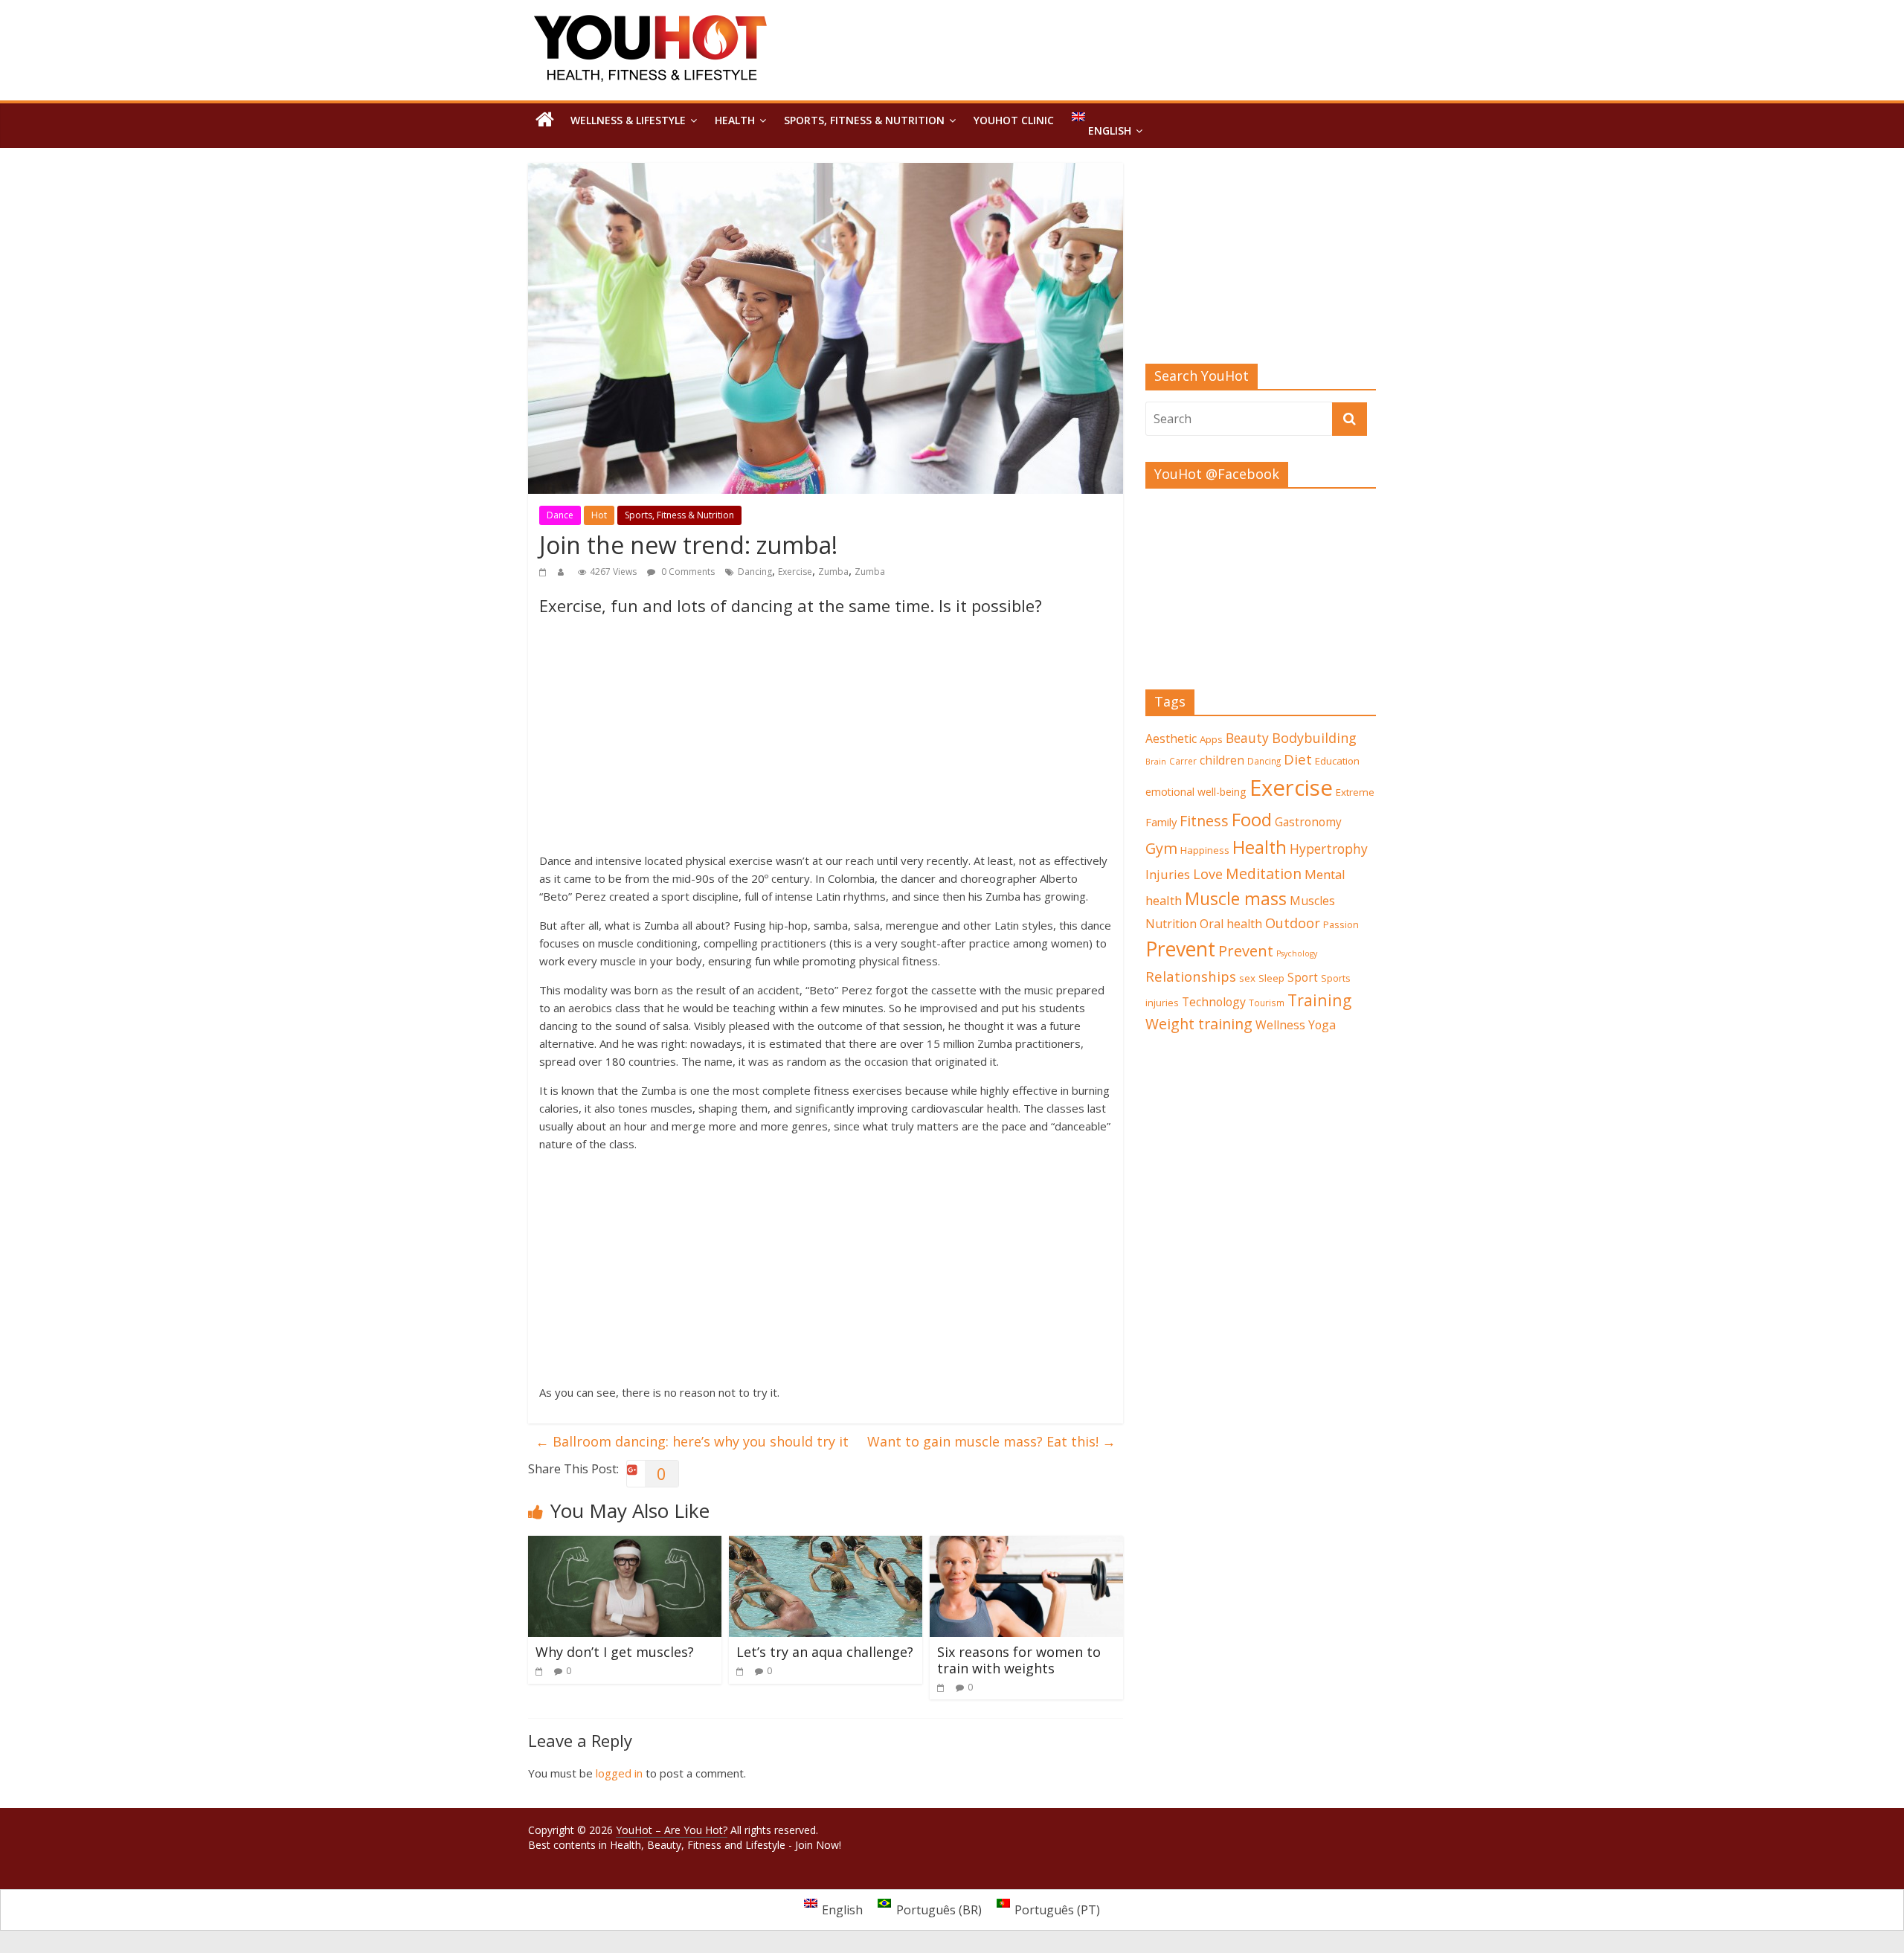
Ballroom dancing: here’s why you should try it (692, 1441)
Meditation (1264, 873)
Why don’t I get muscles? (615, 1652)
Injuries (1168, 875)
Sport (1303, 978)
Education (1337, 761)
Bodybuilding (1314, 738)
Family (1161, 822)
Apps (1211, 739)
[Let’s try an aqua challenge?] (826, 1545)
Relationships (1191, 976)
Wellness (1280, 1025)
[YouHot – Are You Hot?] (545, 120)
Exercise (795, 572)
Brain (1156, 762)
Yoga (1322, 1025)
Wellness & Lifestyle (628, 120)
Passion (1341, 924)
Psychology (1297, 953)
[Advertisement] (826, 740)
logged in (619, 1773)
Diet (1298, 759)
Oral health (1231, 924)
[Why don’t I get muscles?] (625, 1545)
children (1222, 760)
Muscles (1312, 901)
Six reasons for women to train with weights (1019, 1660)
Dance (560, 515)
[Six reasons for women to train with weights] (1026, 1545)
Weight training (1199, 1024)
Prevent (1180, 949)
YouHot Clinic (1014, 120)
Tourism (1267, 1003)
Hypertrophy (1329, 849)
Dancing (755, 572)
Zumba (833, 572)
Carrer (1183, 761)
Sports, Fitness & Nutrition (864, 120)
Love (1208, 874)
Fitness (1204, 821)
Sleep (1271, 978)
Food (1252, 819)
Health (735, 120)
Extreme (1355, 792)
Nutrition (1171, 924)
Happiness (1205, 850)
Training (1319, 1000)
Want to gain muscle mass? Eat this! (991, 1441)
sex (1247, 978)
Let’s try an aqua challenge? (825, 1652)
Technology (1214, 1002)
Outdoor (1293, 923)
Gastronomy (1308, 822)
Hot (599, 515)
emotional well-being (1196, 792)
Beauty (1247, 738)
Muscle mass (1236, 898)
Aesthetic (1171, 739)
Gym (1161, 848)
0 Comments (687, 572)
